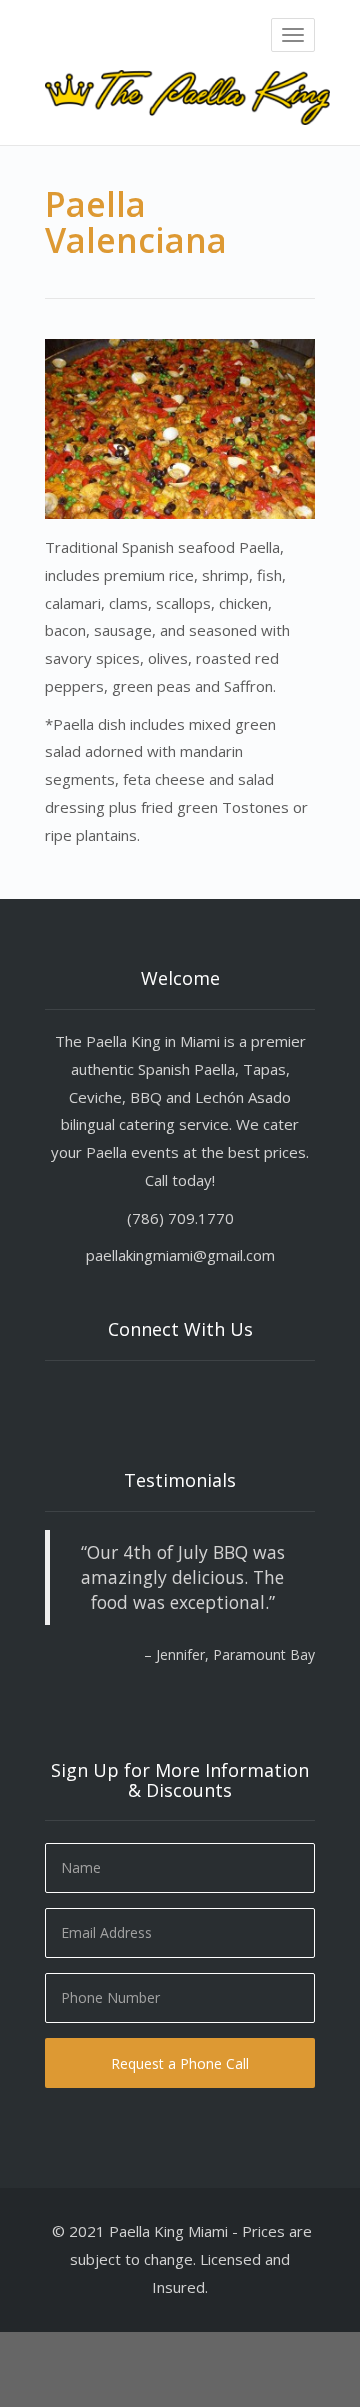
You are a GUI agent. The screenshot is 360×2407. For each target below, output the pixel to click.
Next (299, 1727)
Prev (61, 1727)
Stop (188, 1689)
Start (173, 1689)
